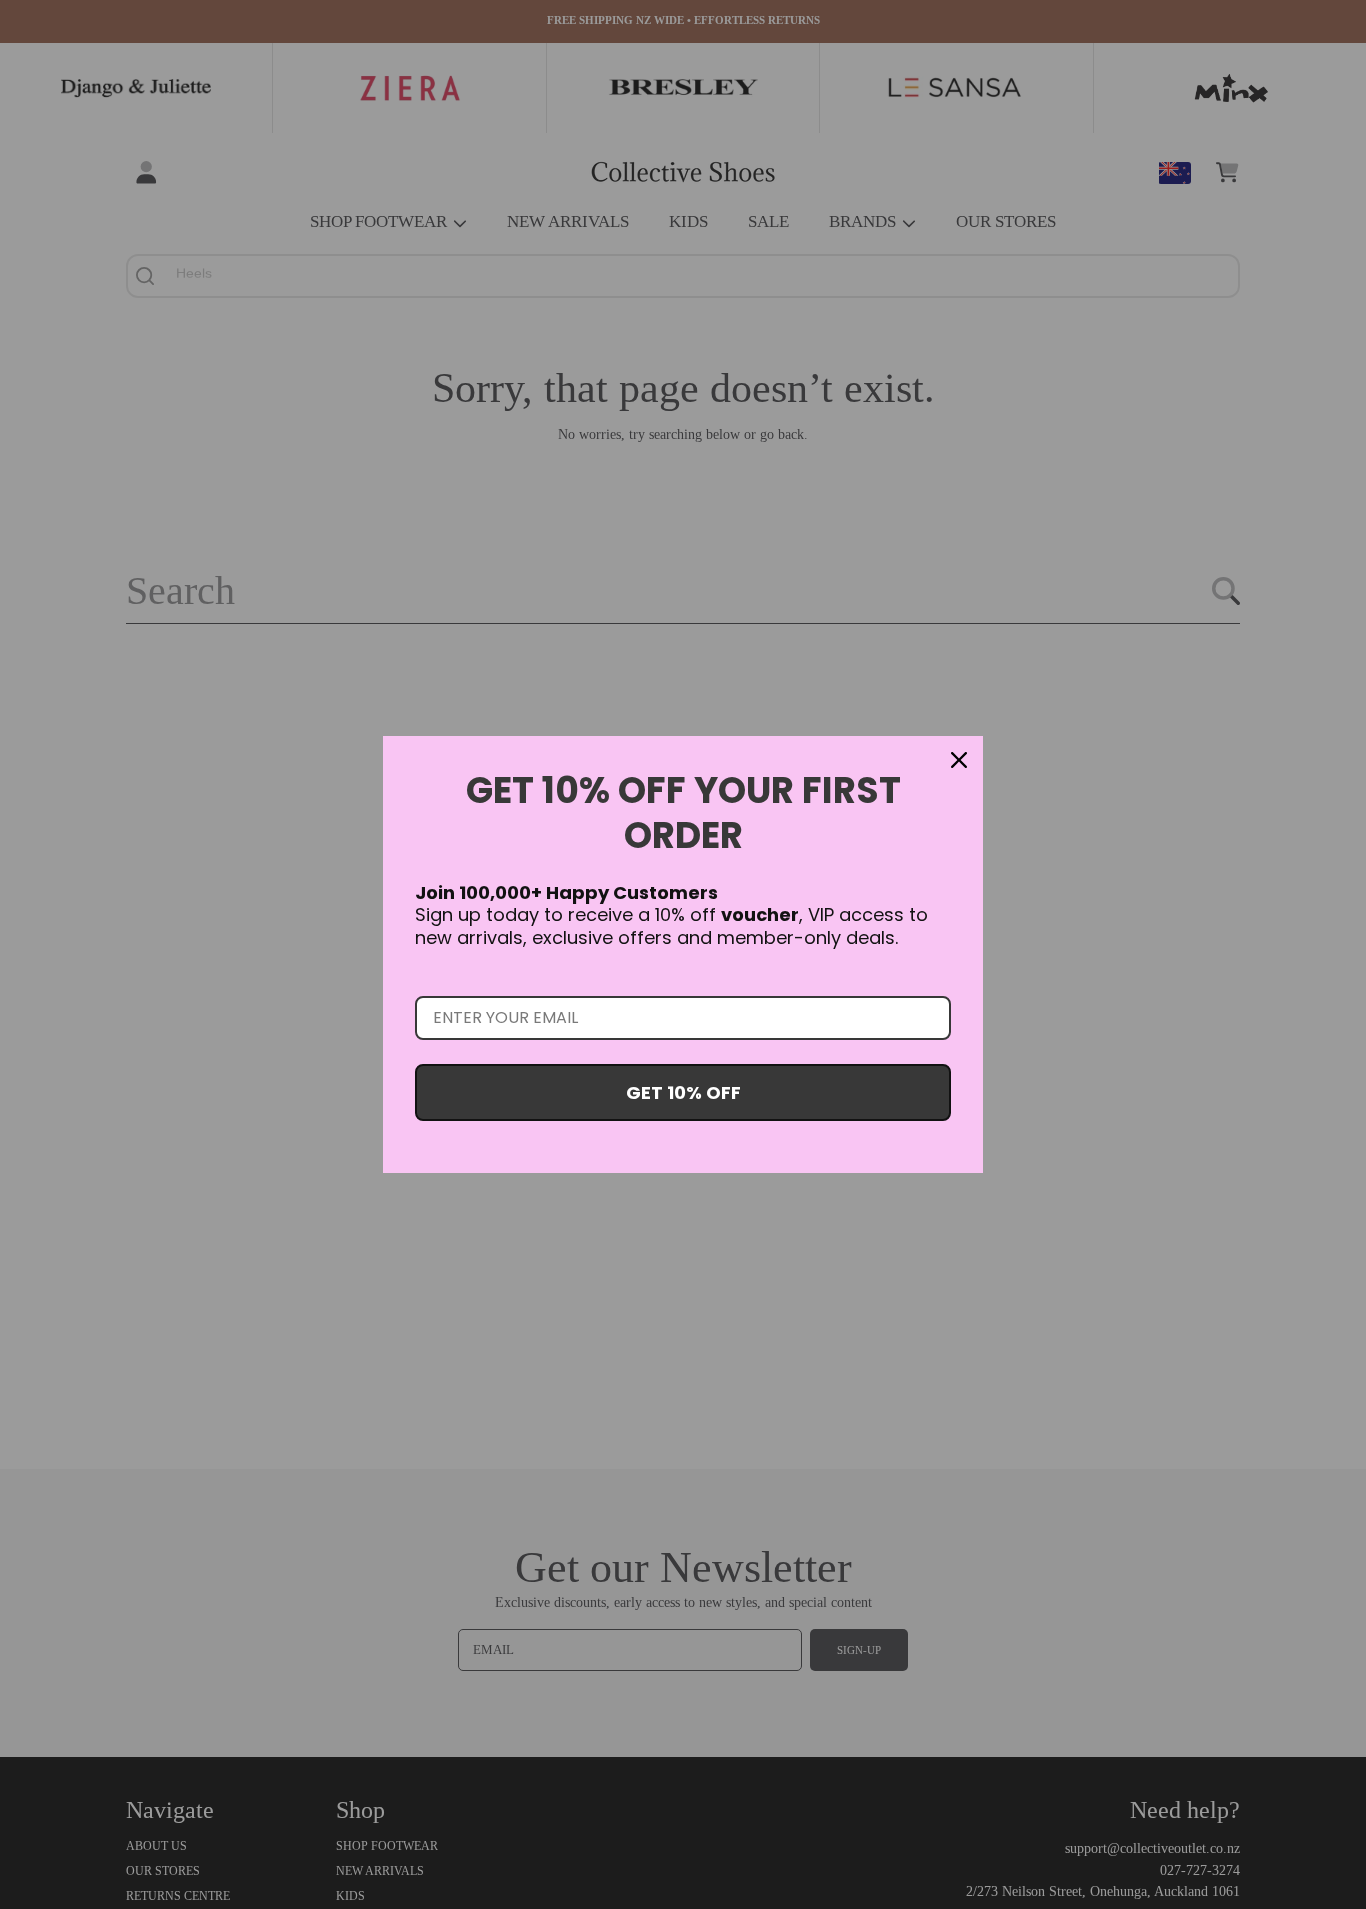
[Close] (959, 760)
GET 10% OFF (683, 1092)
